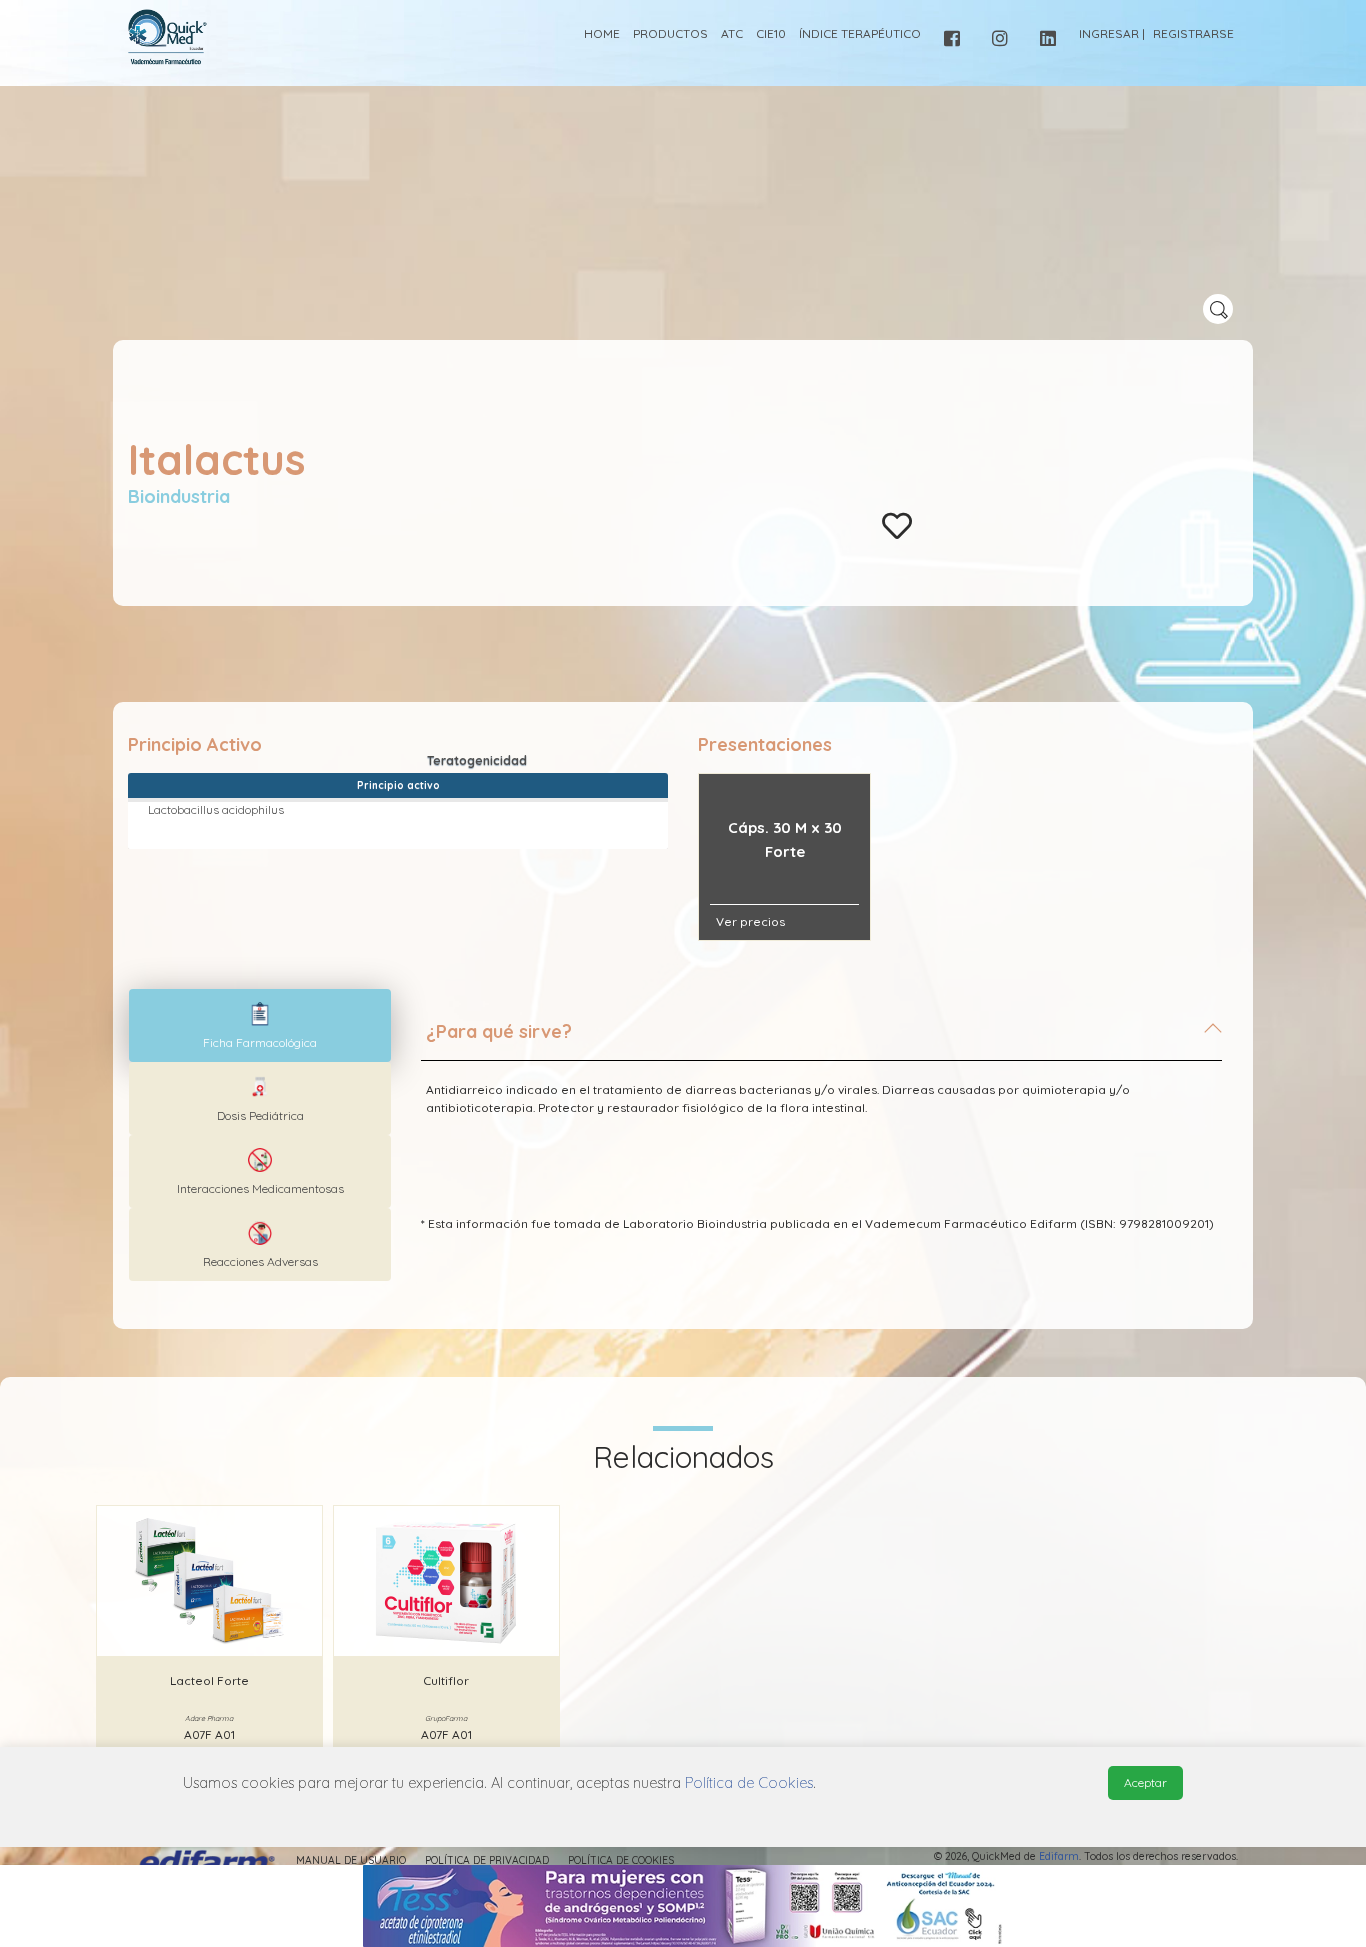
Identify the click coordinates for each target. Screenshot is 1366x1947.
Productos (670, 33)
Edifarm (1059, 1856)
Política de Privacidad (487, 1860)
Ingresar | (1112, 33)
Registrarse (1193, 33)
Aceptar (1145, 1782)
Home (602, 33)
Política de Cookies (621, 1860)
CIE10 (771, 33)
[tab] (821, 1040)
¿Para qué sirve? (499, 1031)
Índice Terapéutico (860, 33)
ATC (732, 33)
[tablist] (260, 1025)
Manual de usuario (351, 1860)
